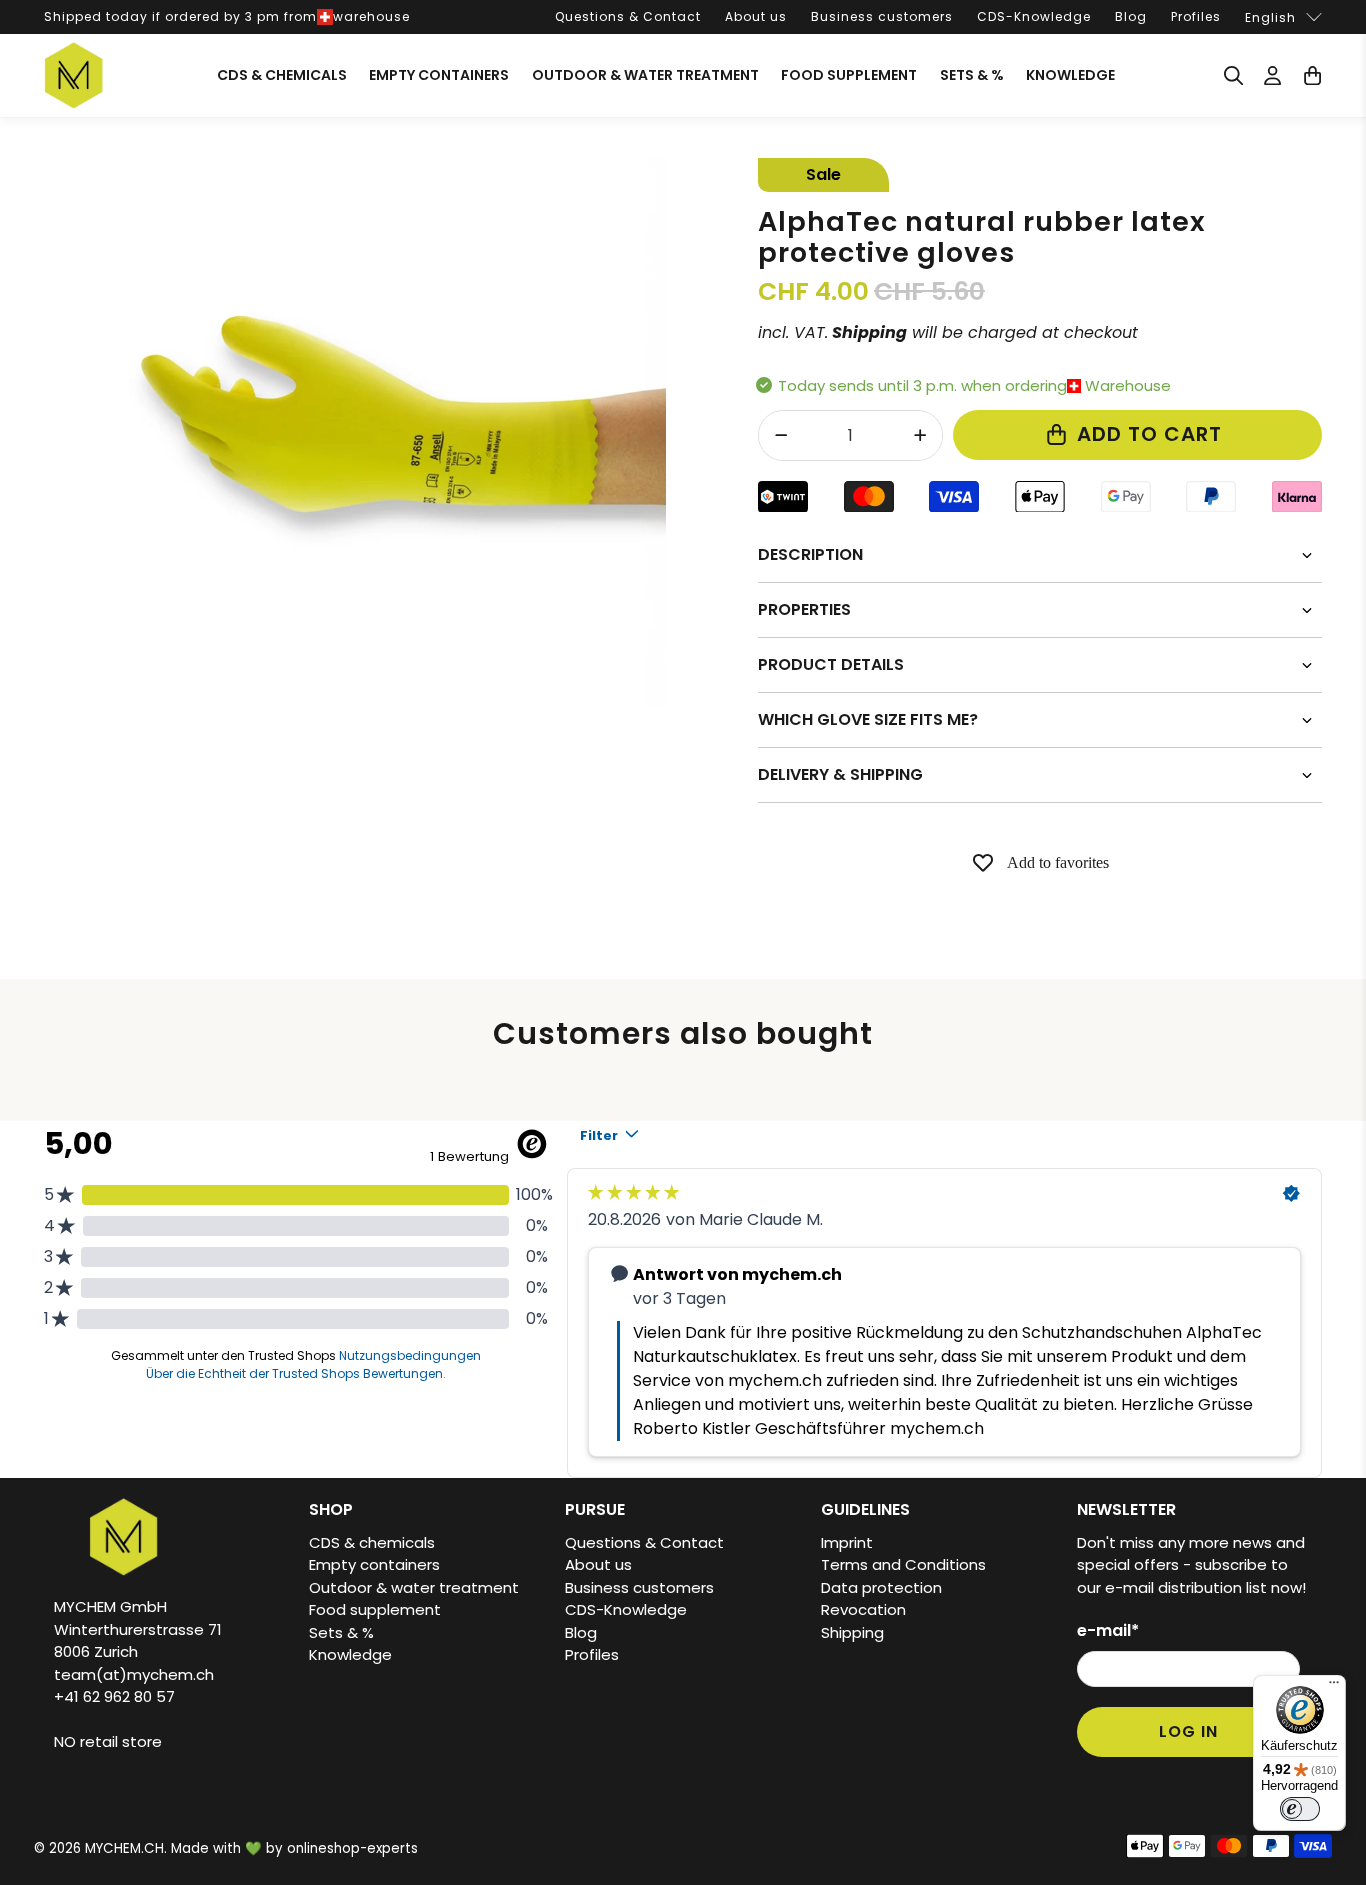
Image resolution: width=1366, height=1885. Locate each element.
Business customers (882, 16)
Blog (1131, 16)
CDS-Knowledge (1034, 16)
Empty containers (439, 75)
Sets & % (972, 75)
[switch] (1300, 1809)
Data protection (881, 1587)
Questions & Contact (628, 16)
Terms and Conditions (903, 1564)
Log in (1188, 1731)
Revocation (863, 1609)
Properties (804, 609)
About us (756, 16)
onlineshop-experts (352, 1848)
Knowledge (1070, 75)
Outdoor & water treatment (645, 75)
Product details (831, 664)
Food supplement (849, 75)
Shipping (852, 1632)
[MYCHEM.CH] (74, 75)
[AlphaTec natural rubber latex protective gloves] (391, 433)
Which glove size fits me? (868, 719)
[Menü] (1334, 1687)
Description (810, 554)
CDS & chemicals (282, 75)
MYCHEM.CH (124, 1848)
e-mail (1108, 1630)
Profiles (1196, 16)
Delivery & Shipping (840, 774)
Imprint (847, 1542)
